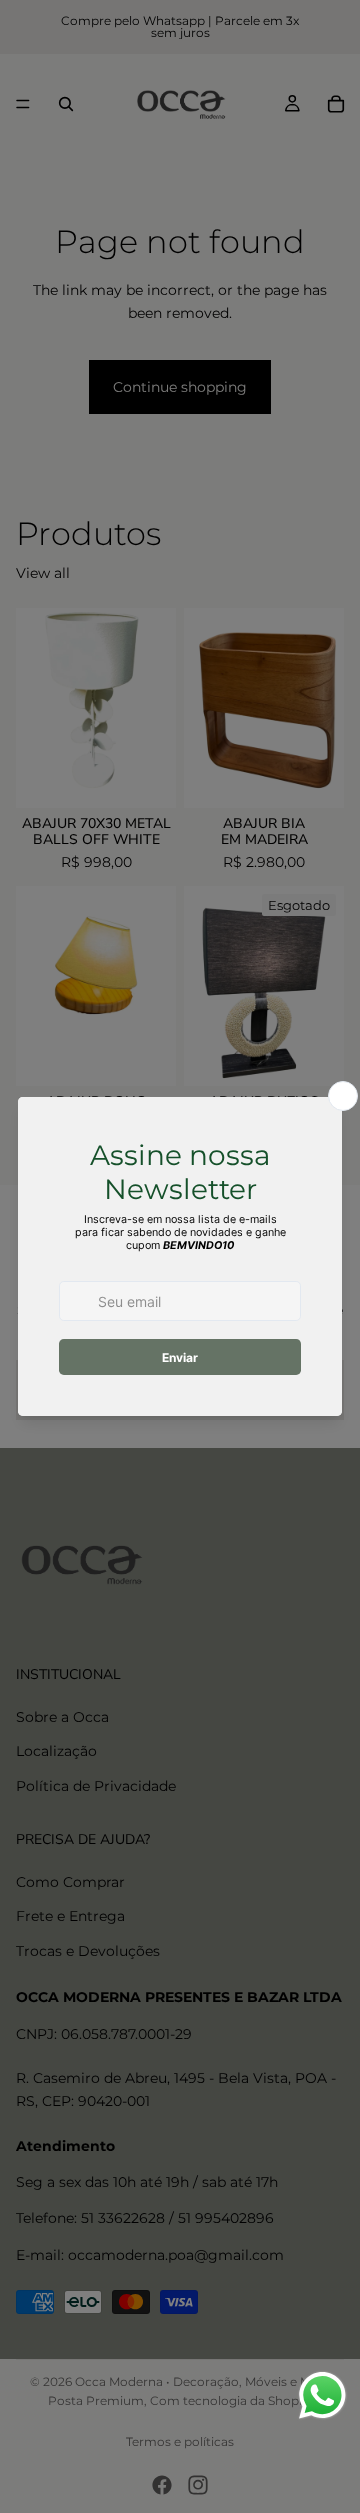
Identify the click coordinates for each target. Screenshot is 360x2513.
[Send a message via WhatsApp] (322, 2395)
